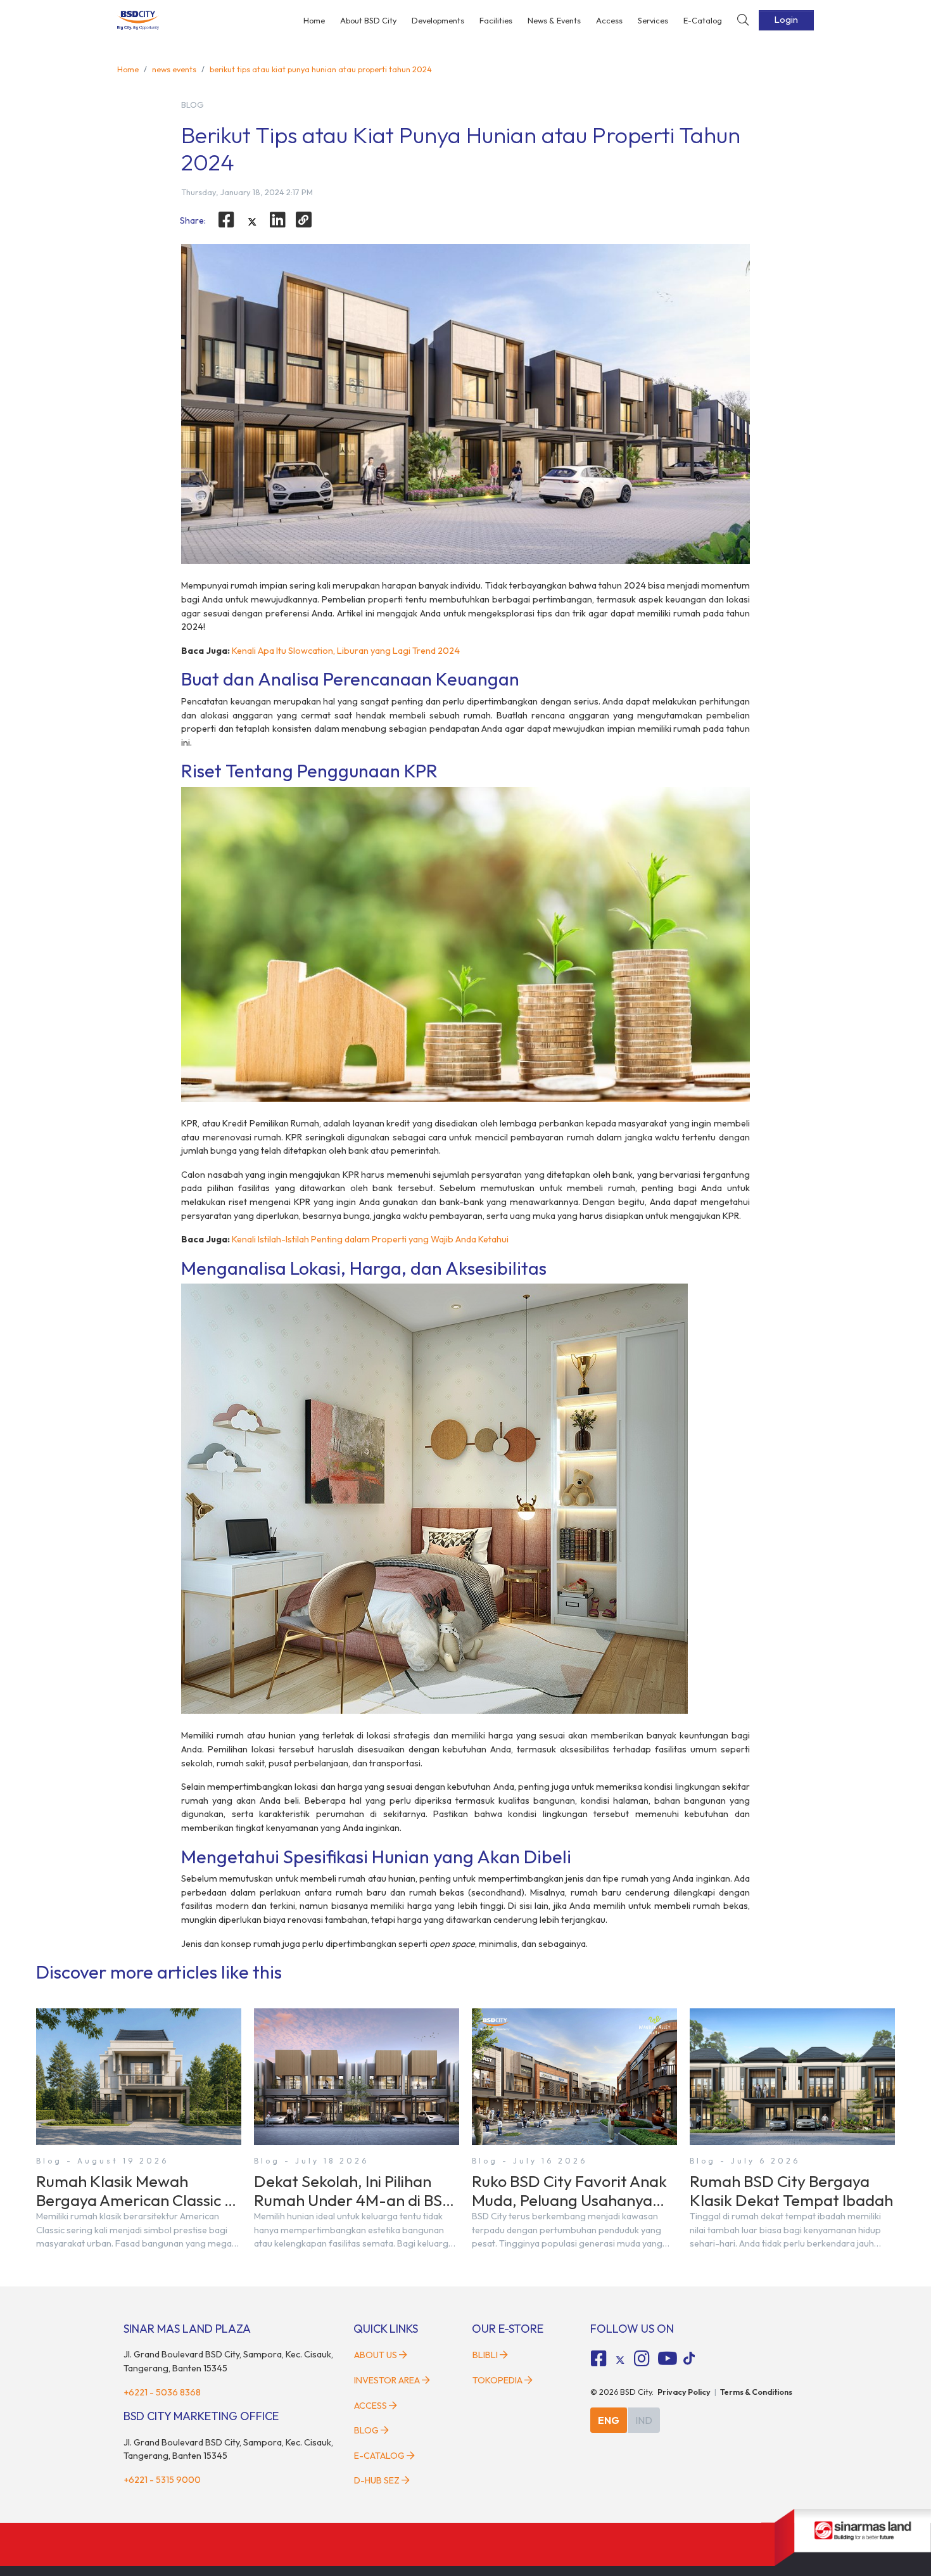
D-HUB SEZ (378, 2480)
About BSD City (368, 20)
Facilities (496, 20)
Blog (366, 2430)
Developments (438, 20)
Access (609, 20)
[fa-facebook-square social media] (599, 2359)
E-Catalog (703, 20)
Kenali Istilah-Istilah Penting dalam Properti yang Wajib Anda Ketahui (370, 1239)
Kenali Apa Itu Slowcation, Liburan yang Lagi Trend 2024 (346, 651)
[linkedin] (278, 220)
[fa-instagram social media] (642, 2359)
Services (653, 20)
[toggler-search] (743, 21)
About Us (376, 2355)
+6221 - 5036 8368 (162, 2392)
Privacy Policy (684, 2392)
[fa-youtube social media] (668, 2359)
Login (786, 20)
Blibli (485, 2355)
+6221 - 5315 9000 (162, 2480)
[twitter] (252, 222)
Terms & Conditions (756, 2392)
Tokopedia (497, 2380)
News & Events (554, 20)
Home (314, 20)
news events (174, 69)
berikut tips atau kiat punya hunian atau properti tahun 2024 (321, 69)
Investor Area (387, 2380)
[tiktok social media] (620, 2361)
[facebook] (226, 220)
